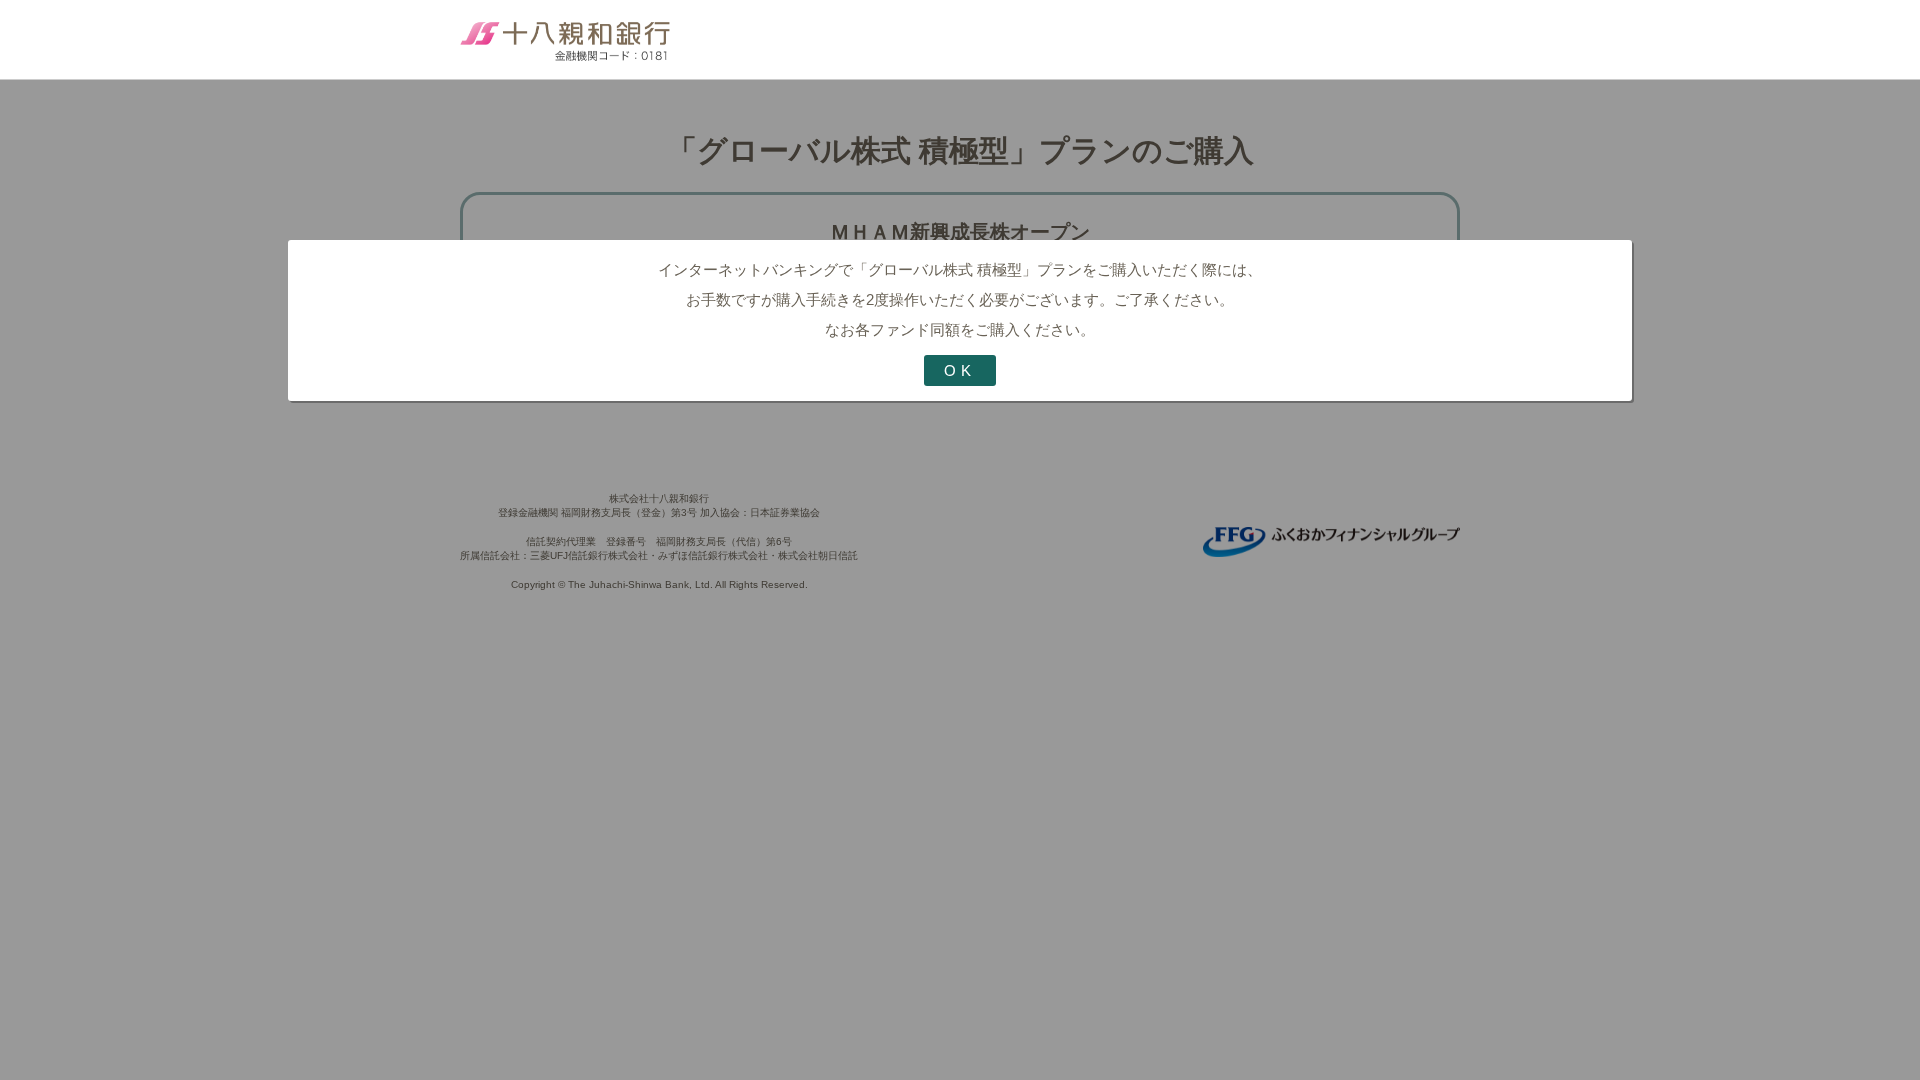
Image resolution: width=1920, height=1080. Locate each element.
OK (960, 370)
